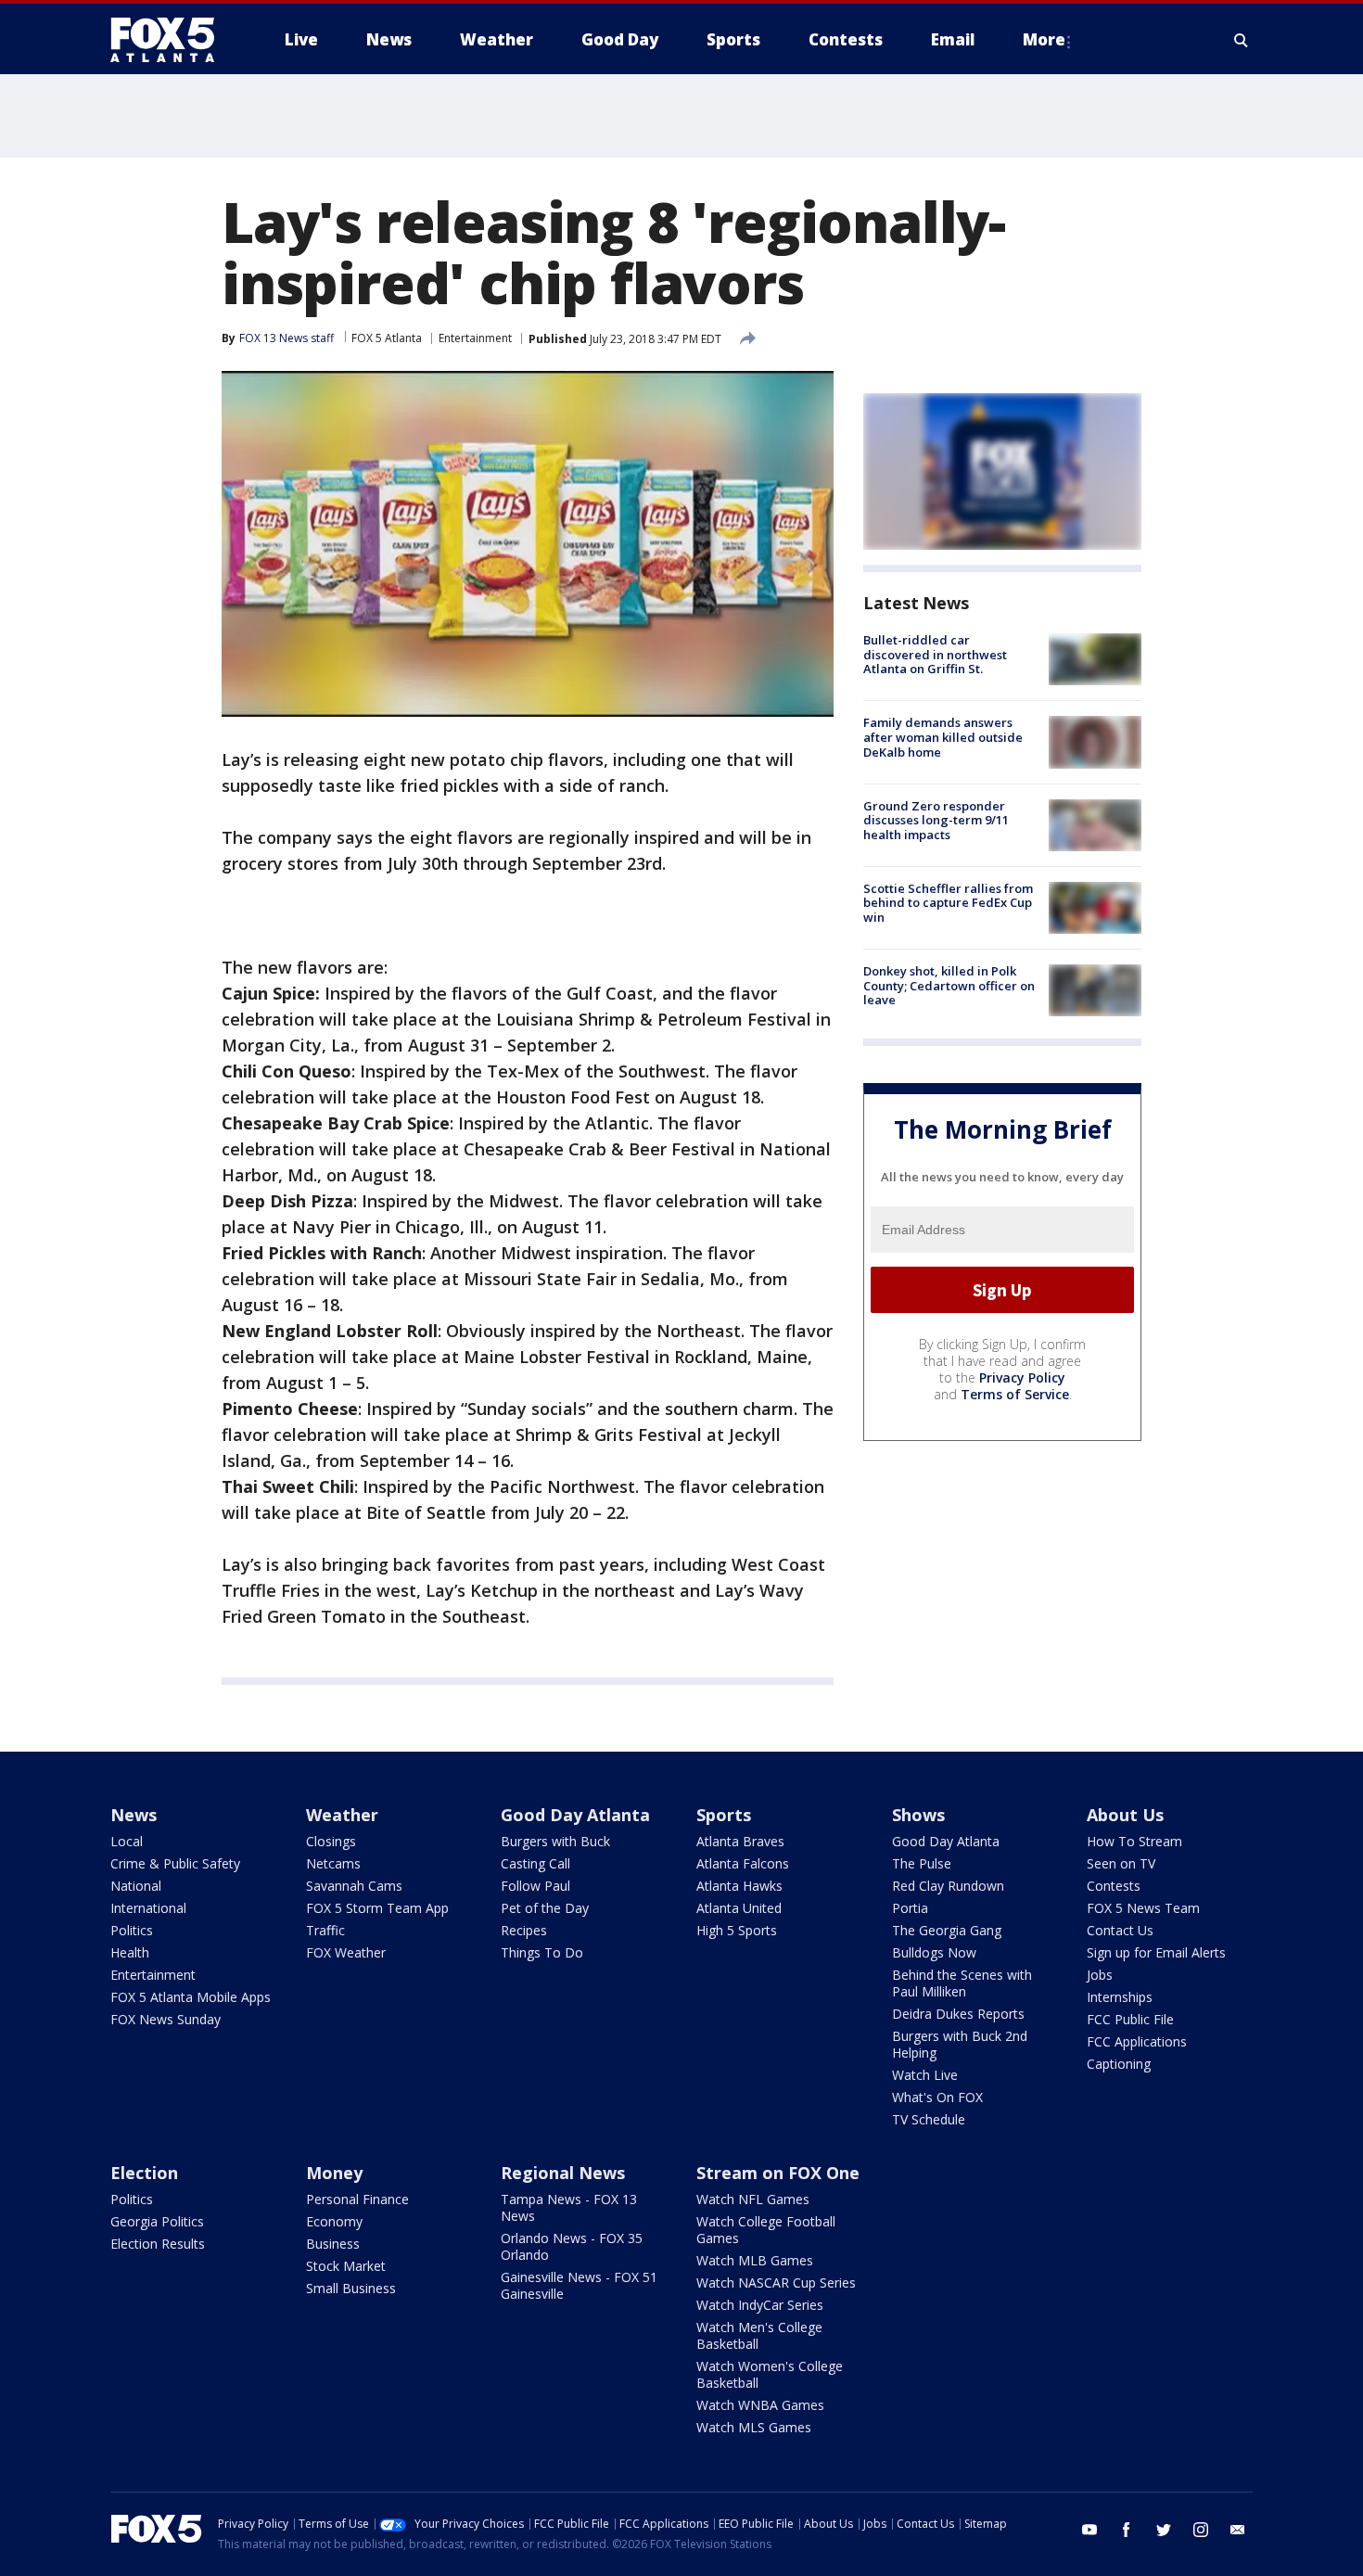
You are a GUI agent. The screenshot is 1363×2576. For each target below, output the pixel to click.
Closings (331, 1841)
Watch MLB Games (755, 2260)
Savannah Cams (354, 1886)
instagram (1201, 2530)
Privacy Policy (1022, 1377)
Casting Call (535, 1863)
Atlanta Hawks (739, 1886)
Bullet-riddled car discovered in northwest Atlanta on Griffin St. (935, 654)
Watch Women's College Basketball (770, 2374)
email (1238, 2530)
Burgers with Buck (555, 1841)
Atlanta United (739, 1908)
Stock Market (346, 2266)
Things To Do (542, 1952)
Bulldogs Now (934, 1952)
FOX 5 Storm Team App (377, 1908)
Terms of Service (1015, 1394)
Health (130, 1952)
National (136, 1886)
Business (333, 2244)
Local (127, 1841)
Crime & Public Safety (175, 1863)
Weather (342, 1815)
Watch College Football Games (766, 2230)
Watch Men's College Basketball (759, 2335)
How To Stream (1134, 1841)
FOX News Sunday (166, 2019)
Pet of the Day (545, 1908)
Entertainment (475, 338)
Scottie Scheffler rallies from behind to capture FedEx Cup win (948, 903)
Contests (1114, 1886)
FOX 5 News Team (1143, 1908)
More (1044, 39)
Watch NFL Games (753, 2199)
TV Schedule (929, 2119)
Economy (334, 2221)
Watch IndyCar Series (760, 2305)
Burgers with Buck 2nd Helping (960, 2044)
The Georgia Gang (947, 1930)
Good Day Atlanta (575, 1815)
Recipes (524, 1930)
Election (144, 2173)
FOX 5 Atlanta (387, 338)
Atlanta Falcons (743, 1863)
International (148, 1908)
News (134, 1815)
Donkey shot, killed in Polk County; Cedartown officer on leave (949, 985)
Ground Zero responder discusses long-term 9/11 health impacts (936, 820)
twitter (1164, 2530)
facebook (1127, 2530)
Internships (1120, 1997)
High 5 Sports (737, 1930)
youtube (1089, 2530)
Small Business (351, 2288)
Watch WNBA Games (760, 2405)
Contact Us (1120, 1930)
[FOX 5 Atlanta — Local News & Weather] (172, 40)
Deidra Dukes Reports (958, 2014)
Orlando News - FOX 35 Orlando (572, 2246)
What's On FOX (937, 2097)
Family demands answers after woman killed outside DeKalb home (943, 737)
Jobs (1100, 1975)
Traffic (325, 1930)
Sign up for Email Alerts (1156, 1952)
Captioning (1119, 2064)
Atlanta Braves (740, 1841)
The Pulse (922, 1863)
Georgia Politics (157, 2221)
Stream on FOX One (778, 2173)
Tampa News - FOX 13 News (569, 2207)
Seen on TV (1121, 1863)
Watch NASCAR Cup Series (776, 2283)
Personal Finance (357, 2199)
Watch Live (925, 2075)
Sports (724, 1815)
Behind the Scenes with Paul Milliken (962, 1983)
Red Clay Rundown (948, 1886)
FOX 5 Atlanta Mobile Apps (191, 1997)
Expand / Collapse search (1242, 40)
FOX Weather (346, 1952)
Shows (918, 1815)
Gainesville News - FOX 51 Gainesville (579, 2285)
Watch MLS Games (754, 2427)
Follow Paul (535, 1886)
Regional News (563, 2173)
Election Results (158, 2244)
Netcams (333, 1863)
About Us (1125, 1815)
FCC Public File (1130, 2019)
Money (334, 2173)
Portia (910, 1908)
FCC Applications (1137, 2041)
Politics (132, 1930)
